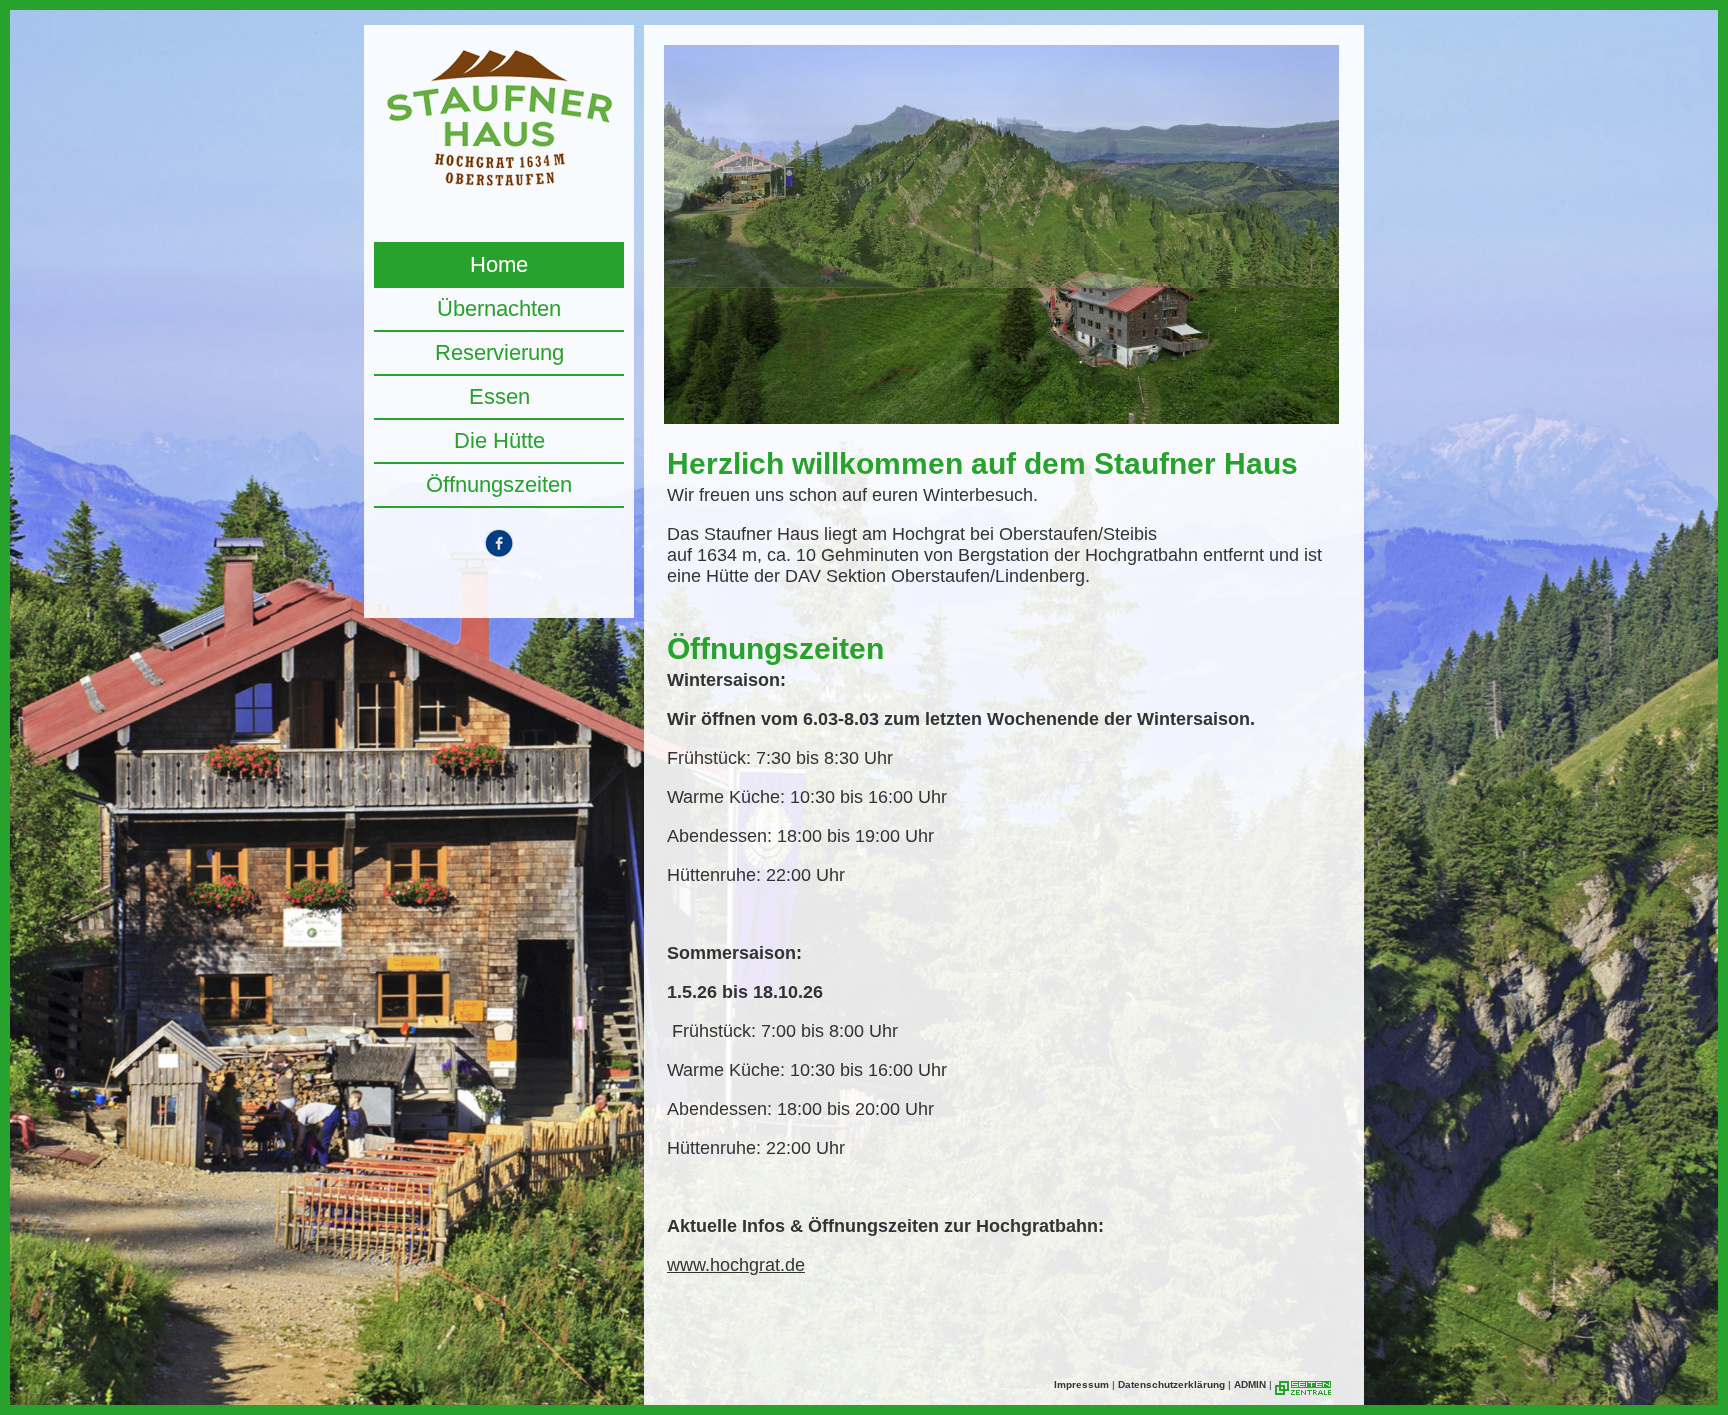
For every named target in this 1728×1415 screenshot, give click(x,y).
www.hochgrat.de (736, 1265)
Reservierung (499, 352)
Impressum (1081, 1384)
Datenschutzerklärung (1171, 1384)
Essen (499, 396)
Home (499, 264)
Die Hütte (499, 440)
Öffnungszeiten (499, 484)
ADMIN (1250, 1384)
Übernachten (499, 308)
